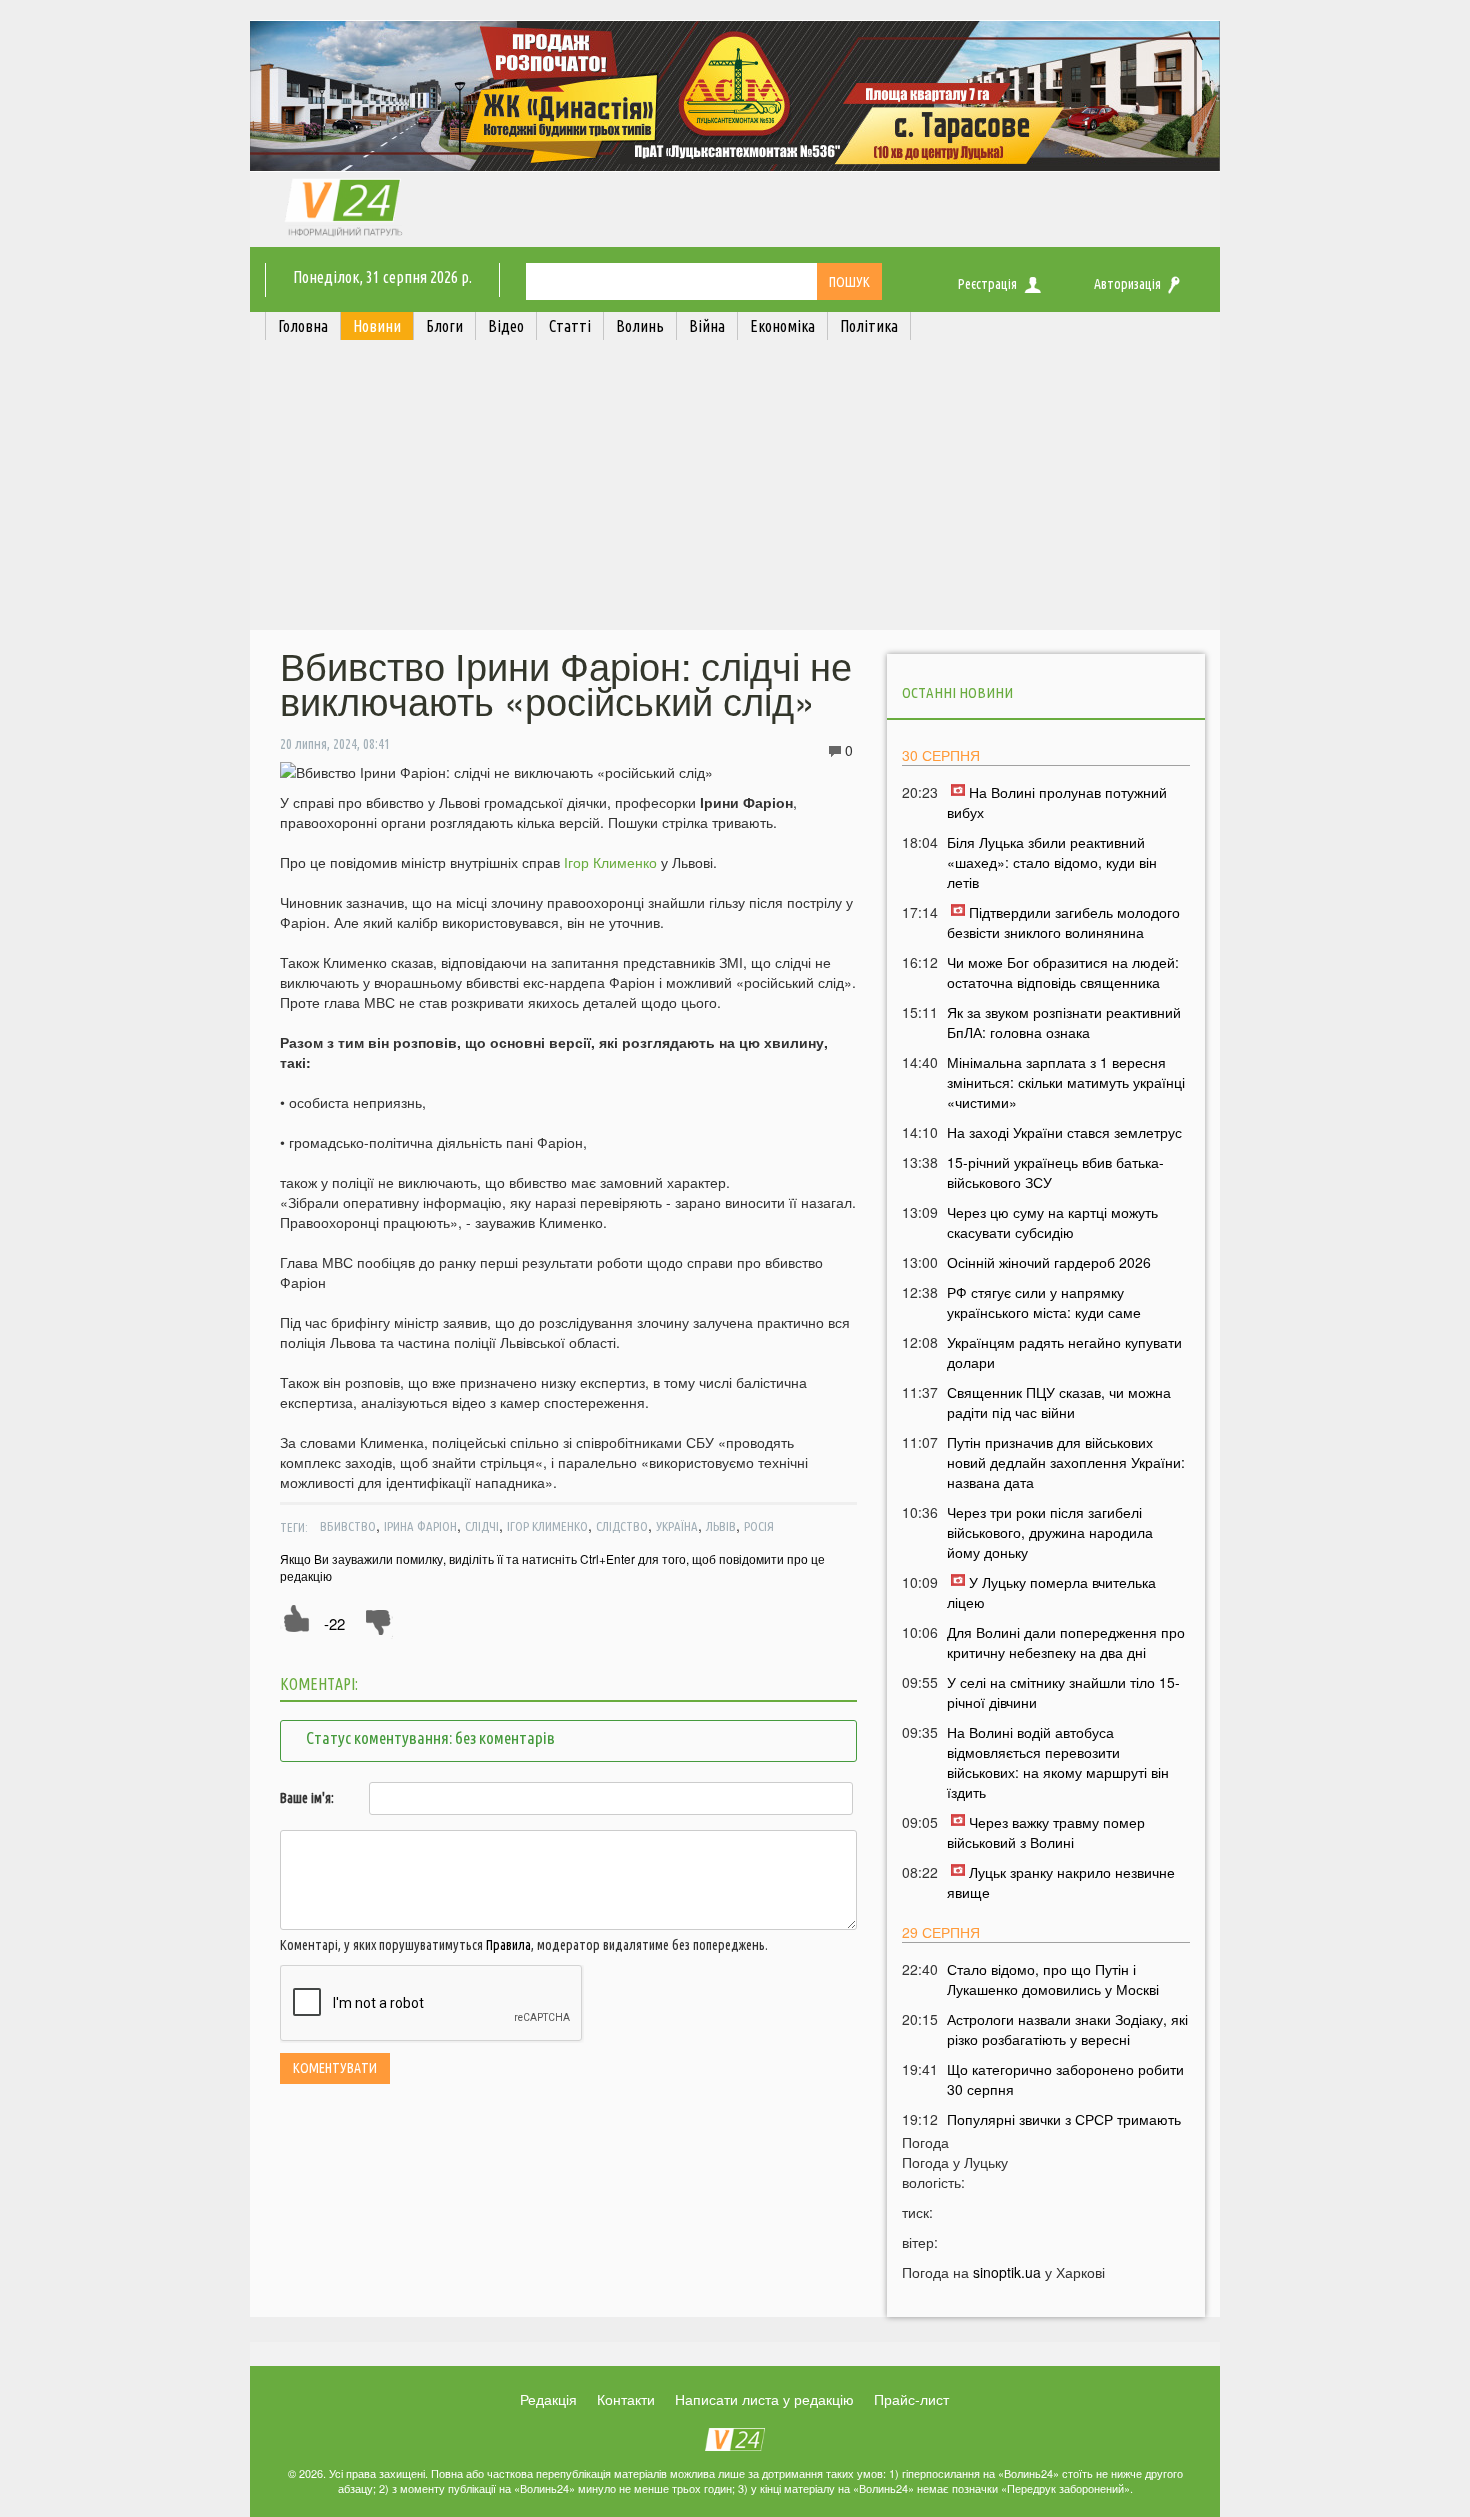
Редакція (548, 2399)
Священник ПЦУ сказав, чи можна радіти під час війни (1059, 1402)
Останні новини (957, 692)
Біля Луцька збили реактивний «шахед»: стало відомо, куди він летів (1052, 862)
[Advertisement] (735, 490)
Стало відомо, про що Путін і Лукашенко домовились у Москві (1053, 1979)
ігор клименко (547, 1526)
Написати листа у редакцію (764, 2399)
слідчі (482, 1526)
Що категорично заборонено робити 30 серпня (1065, 2079)
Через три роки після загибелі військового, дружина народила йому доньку (1050, 1532)
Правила (508, 1945)
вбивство (348, 1526)
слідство (622, 1526)
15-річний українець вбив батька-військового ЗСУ (1055, 1172)
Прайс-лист (911, 2399)
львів (721, 1526)
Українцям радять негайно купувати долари (1064, 1352)
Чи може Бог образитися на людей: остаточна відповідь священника (1063, 972)
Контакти (626, 2399)
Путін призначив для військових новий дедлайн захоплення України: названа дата (1066, 1462)
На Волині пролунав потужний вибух (1057, 802)
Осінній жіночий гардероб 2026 (1049, 1262)
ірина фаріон (420, 1526)
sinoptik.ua (1007, 2272)
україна (677, 1526)
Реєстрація (987, 284)
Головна (303, 326)
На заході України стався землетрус (1064, 1132)
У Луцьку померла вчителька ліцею (1051, 1592)
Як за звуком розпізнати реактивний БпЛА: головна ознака (1064, 1022)
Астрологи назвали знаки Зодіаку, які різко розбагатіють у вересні (1067, 2029)
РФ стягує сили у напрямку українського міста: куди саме (1044, 1302)
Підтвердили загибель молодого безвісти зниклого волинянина (1063, 922)
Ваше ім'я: (307, 1798)
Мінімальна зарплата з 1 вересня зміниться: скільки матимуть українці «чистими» (1066, 1082)
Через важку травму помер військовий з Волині (1046, 1832)
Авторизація (1127, 284)
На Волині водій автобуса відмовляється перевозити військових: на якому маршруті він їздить (1058, 1762)
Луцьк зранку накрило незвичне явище (1061, 1882)
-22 (334, 1623)
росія (759, 1526)
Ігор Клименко (610, 862)
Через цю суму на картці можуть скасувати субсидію (1052, 1222)
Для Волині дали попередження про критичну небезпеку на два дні (1066, 1642)
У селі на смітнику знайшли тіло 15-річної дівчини (1063, 1692)
